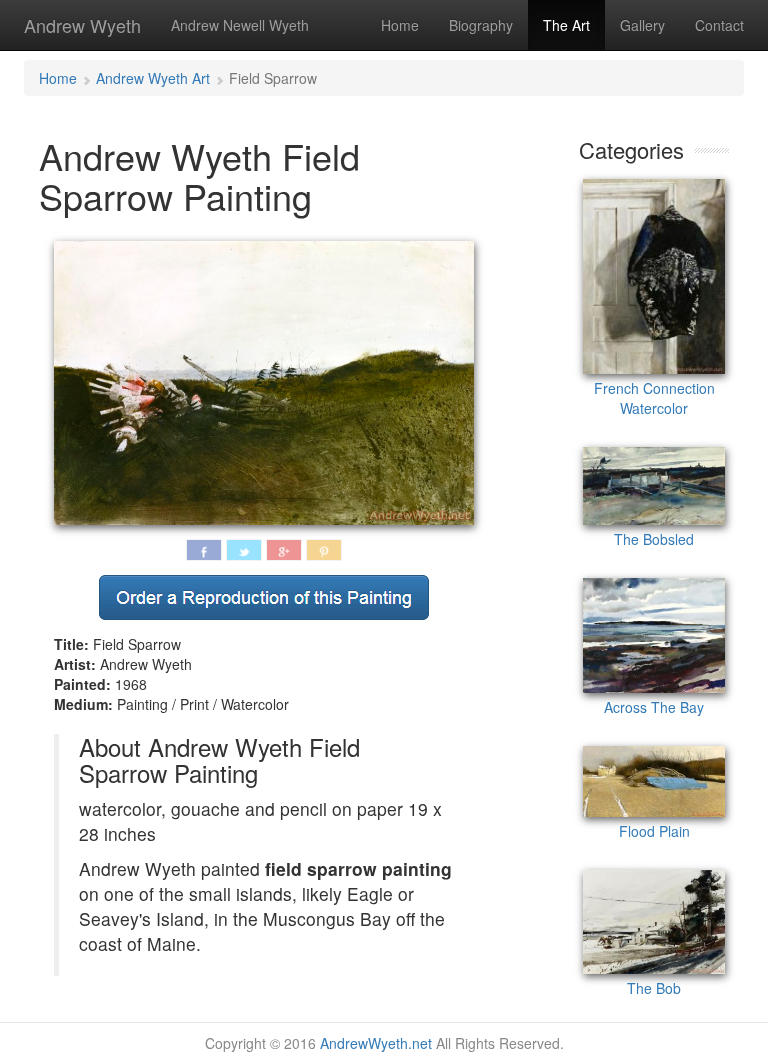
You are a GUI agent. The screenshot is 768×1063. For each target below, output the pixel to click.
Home (400, 25)
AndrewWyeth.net (376, 1043)
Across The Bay (654, 707)
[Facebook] (204, 550)
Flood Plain (654, 831)
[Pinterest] (324, 550)
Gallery (642, 25)
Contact (719, 25)
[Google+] (284, 550)
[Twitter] (244, 550)
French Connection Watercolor (654, 398)
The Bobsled (654, 539)
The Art (566, 25)
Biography (481, 25)
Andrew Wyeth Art (153, 78)
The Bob (654, 988)
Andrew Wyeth (82, 25)
